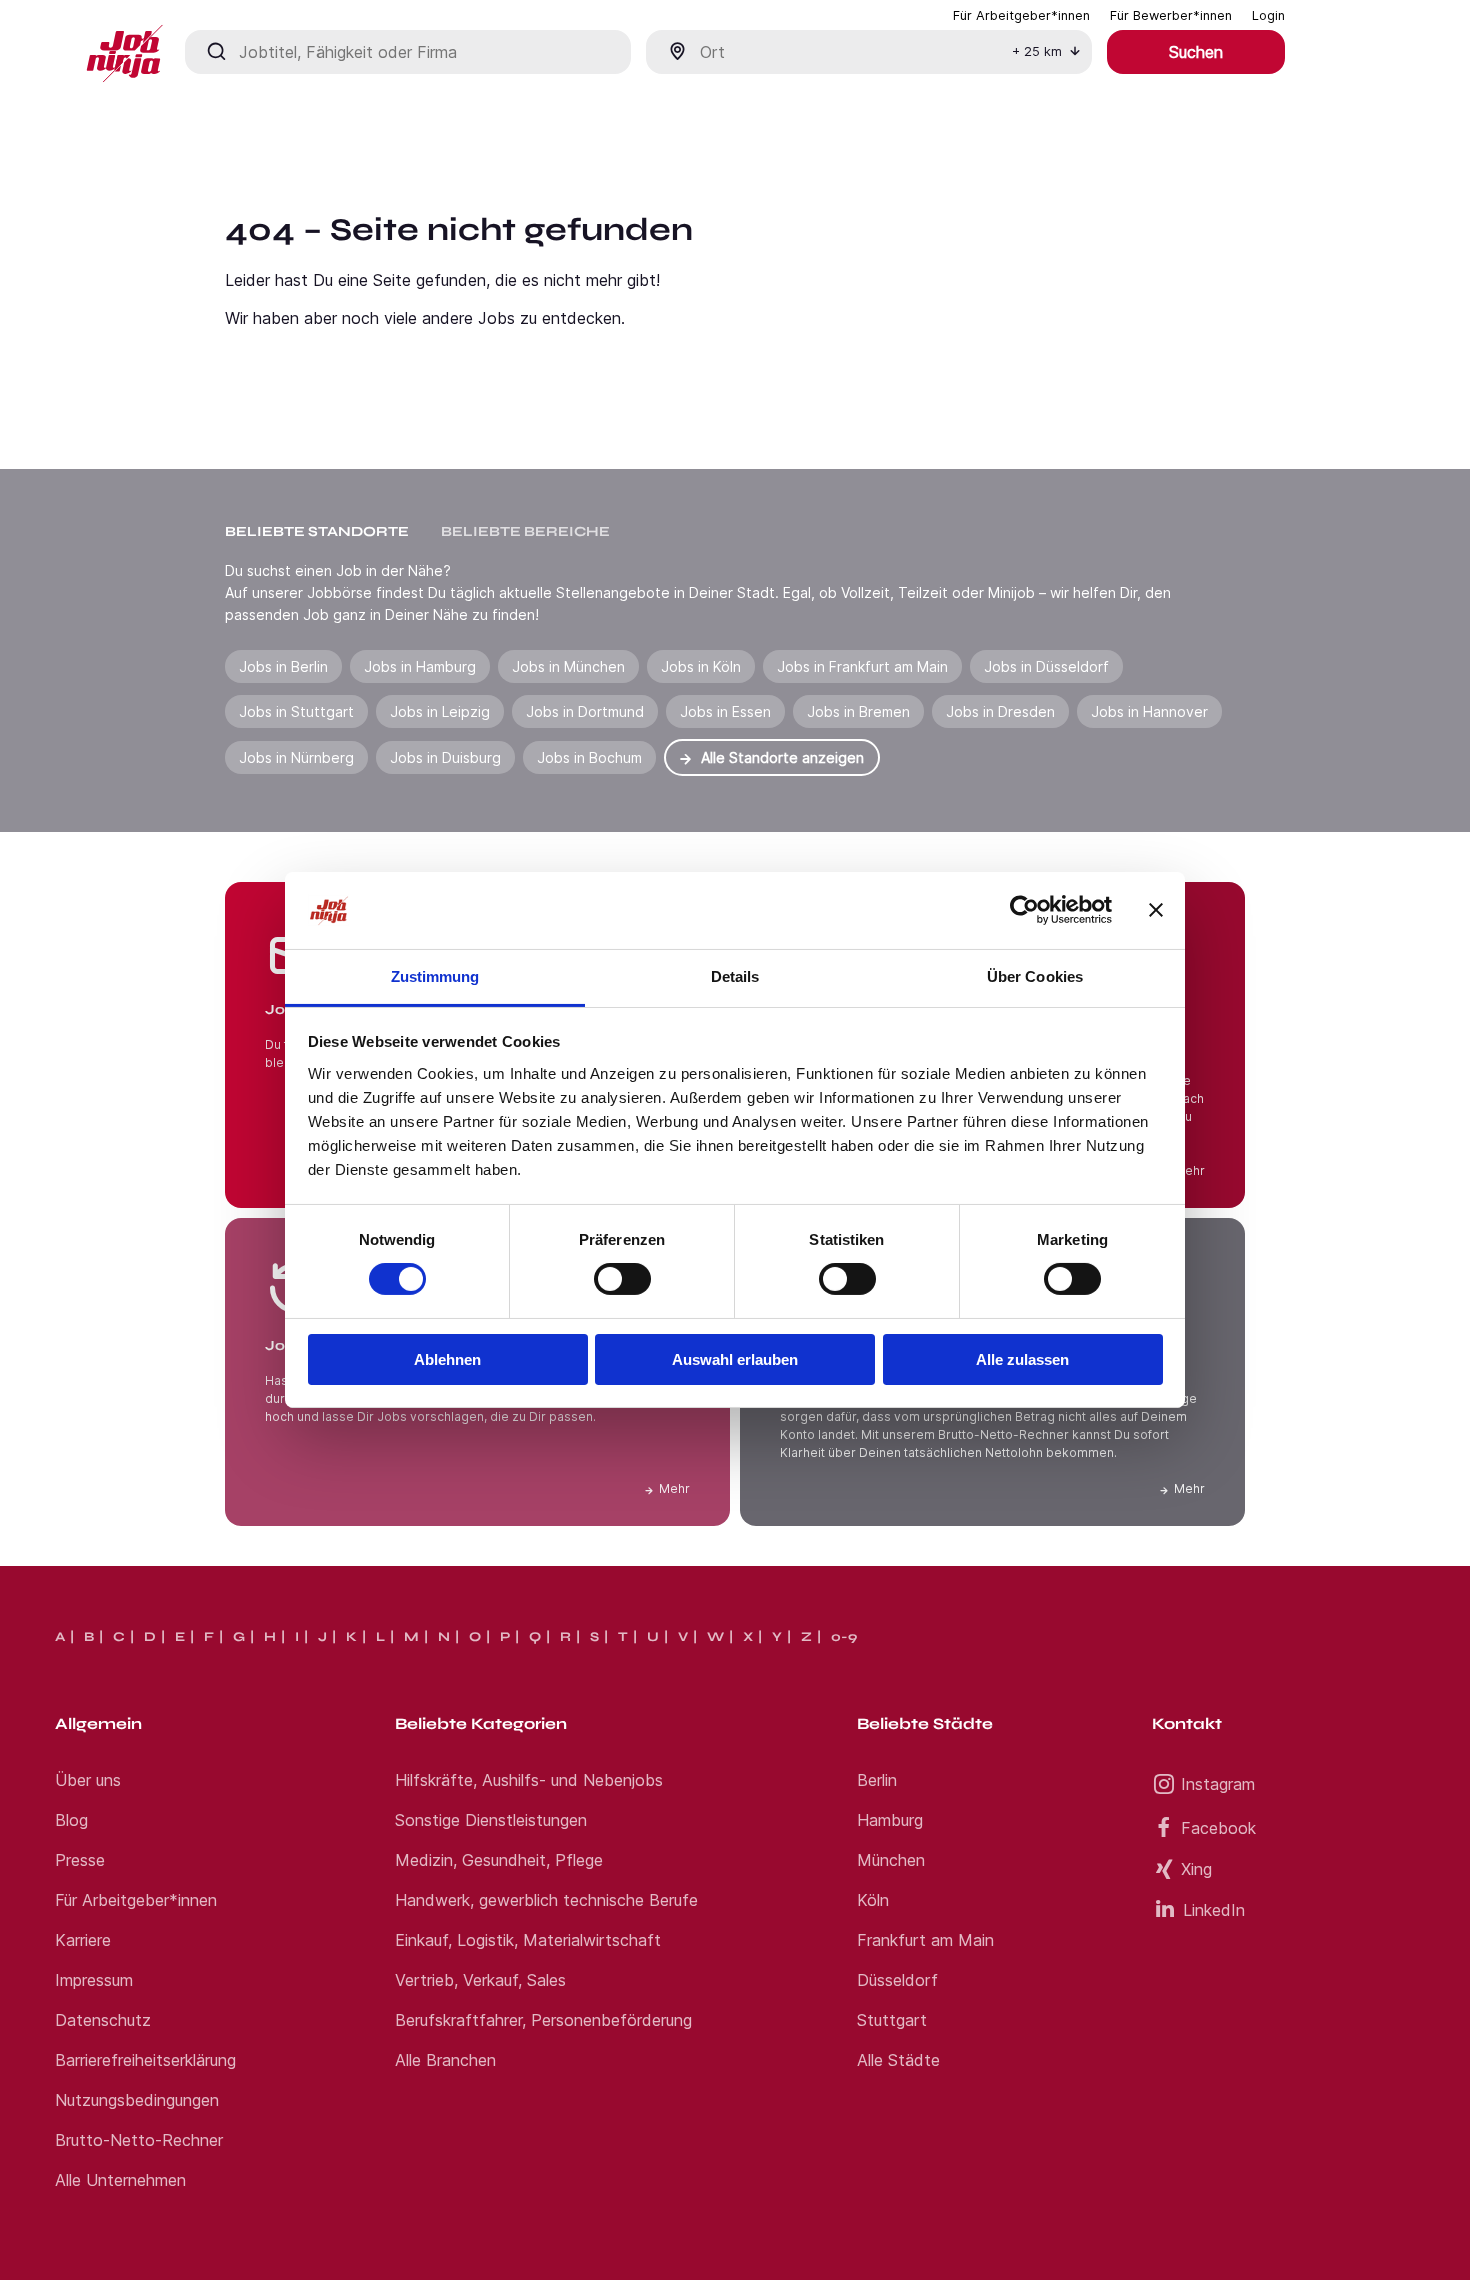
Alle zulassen (1022, 1359)
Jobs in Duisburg (445, 757)
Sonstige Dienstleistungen (491, 1820)
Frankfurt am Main (925, 1940)
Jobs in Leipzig (440, 711)
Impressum (94, 1980)
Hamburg (890, 1820)
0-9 (844, 1637)
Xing (1196, 1869)
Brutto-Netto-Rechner (139, 2140)
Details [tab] (735, 976)
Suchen (1196, 52)
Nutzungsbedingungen (137, 2100)
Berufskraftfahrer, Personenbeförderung (543, 2020)
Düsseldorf (897, 1980)
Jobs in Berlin (283, 666)
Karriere (83, 1940)
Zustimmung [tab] (435, 976)
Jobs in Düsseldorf (1046, 666)
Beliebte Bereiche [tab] (525, 531)
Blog (71, 1820)
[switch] (622, 1279)
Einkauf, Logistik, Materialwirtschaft (528, 1940)
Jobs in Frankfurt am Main (862, 666)
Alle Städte (898, 2060)
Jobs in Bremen (858, 711)
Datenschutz (103, 2020)
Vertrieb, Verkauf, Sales (480, 1980)
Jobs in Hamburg (420, 666)
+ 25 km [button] (1037, 51)
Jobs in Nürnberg (296, 757)
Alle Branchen (445, 2060)
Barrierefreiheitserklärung (145, 2060)
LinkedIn (1214, 1910)
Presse (80, 1860)
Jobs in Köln (701, 666)
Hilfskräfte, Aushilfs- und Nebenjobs (529, 1780)
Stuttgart (892, 2020)
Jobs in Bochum (589, 757)
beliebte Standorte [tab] (317, 531)
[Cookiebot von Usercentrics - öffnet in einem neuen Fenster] (1024, 910)
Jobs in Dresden (1000, 711)
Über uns (88, 1780)
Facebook (1218, 1828)
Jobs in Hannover (1149, 711)
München (891, 1860)
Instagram (1218, 1784)
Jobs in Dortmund (585, 711)
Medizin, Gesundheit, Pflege (499, 1860)
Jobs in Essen (725, 711)
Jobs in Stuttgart (296, 711)
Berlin (877, 1780)
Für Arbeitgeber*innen (136, 1900)
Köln (873, 1900)
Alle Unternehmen (120, 2180)
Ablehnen (447, 1359)
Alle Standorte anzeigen (782, 757)
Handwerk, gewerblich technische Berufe (546, 1900)
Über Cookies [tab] (1035, 976)
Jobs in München (568, 666)
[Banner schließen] (1156, 910)
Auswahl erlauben (735, 1359)
